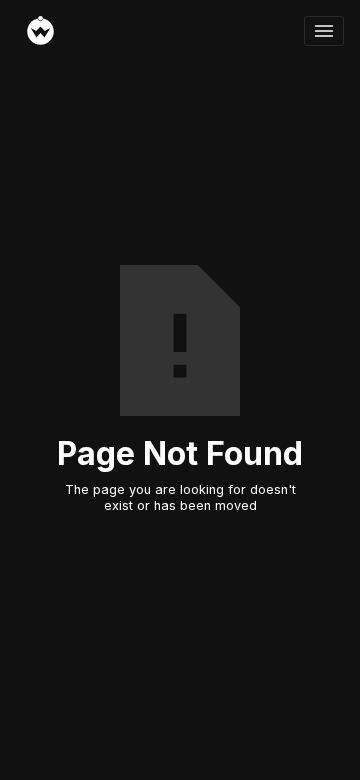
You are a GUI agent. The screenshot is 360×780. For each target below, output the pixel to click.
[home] (160, 30)
